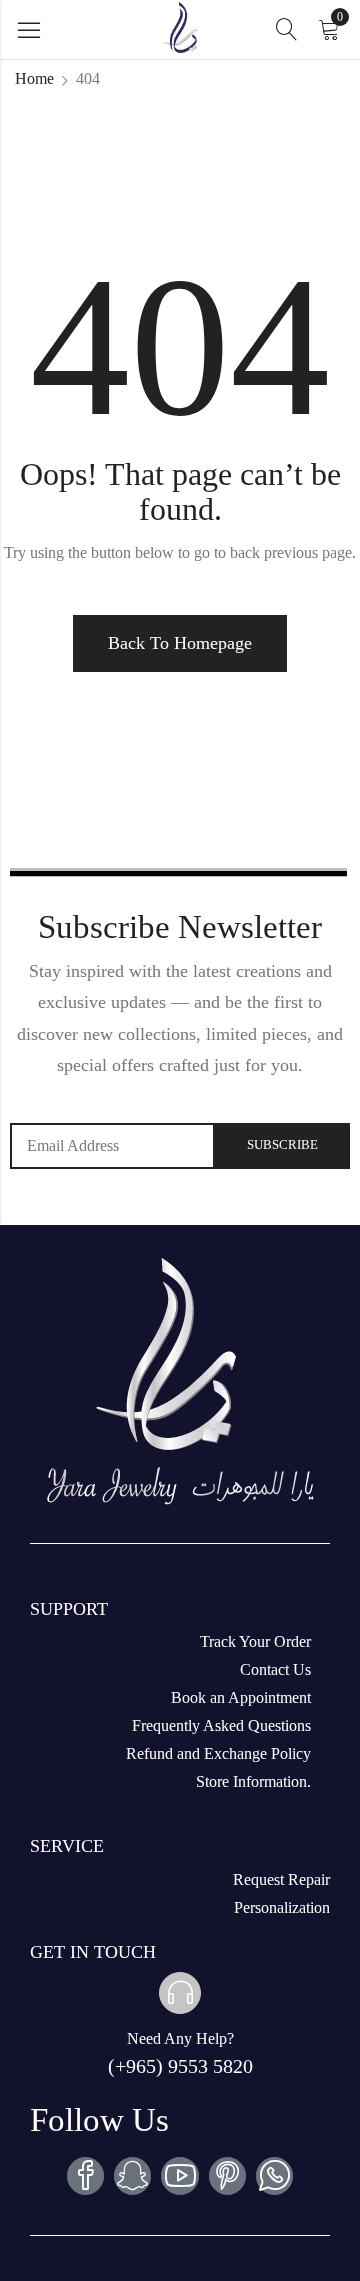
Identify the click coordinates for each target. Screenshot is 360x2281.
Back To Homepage (180, 643)
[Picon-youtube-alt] (179, 2175)
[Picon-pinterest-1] (227, 2175)
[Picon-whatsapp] (274, 2175)
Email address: (112, 1146)
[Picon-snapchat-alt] (132, 2175)
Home (34, 78)
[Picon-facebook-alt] (85, 2175)
